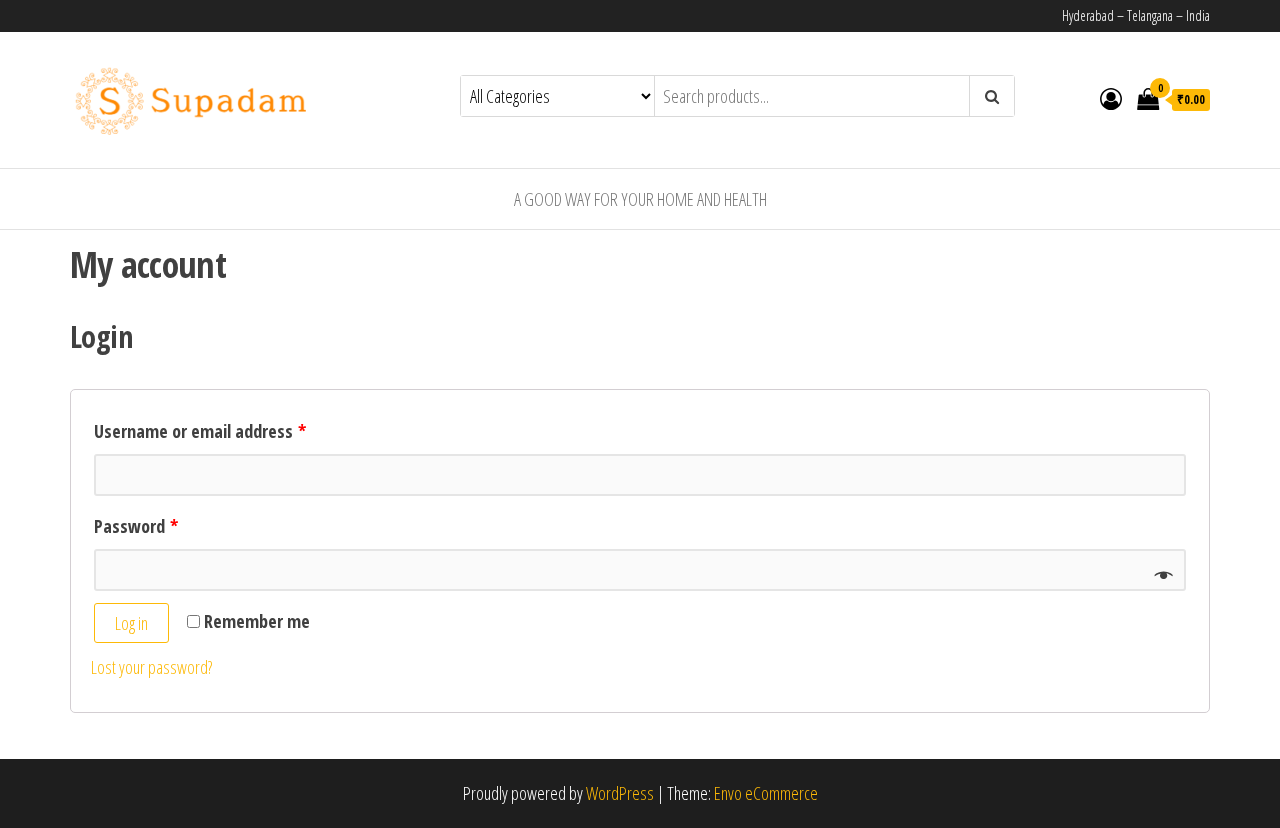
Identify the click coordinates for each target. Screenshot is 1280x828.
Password (136, 526)
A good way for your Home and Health (640, 199)
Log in (131, 623)
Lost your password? (151, 667)
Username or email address (200, 431)
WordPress (620, 793)
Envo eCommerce (766, 793)
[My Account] (1111, 98)
